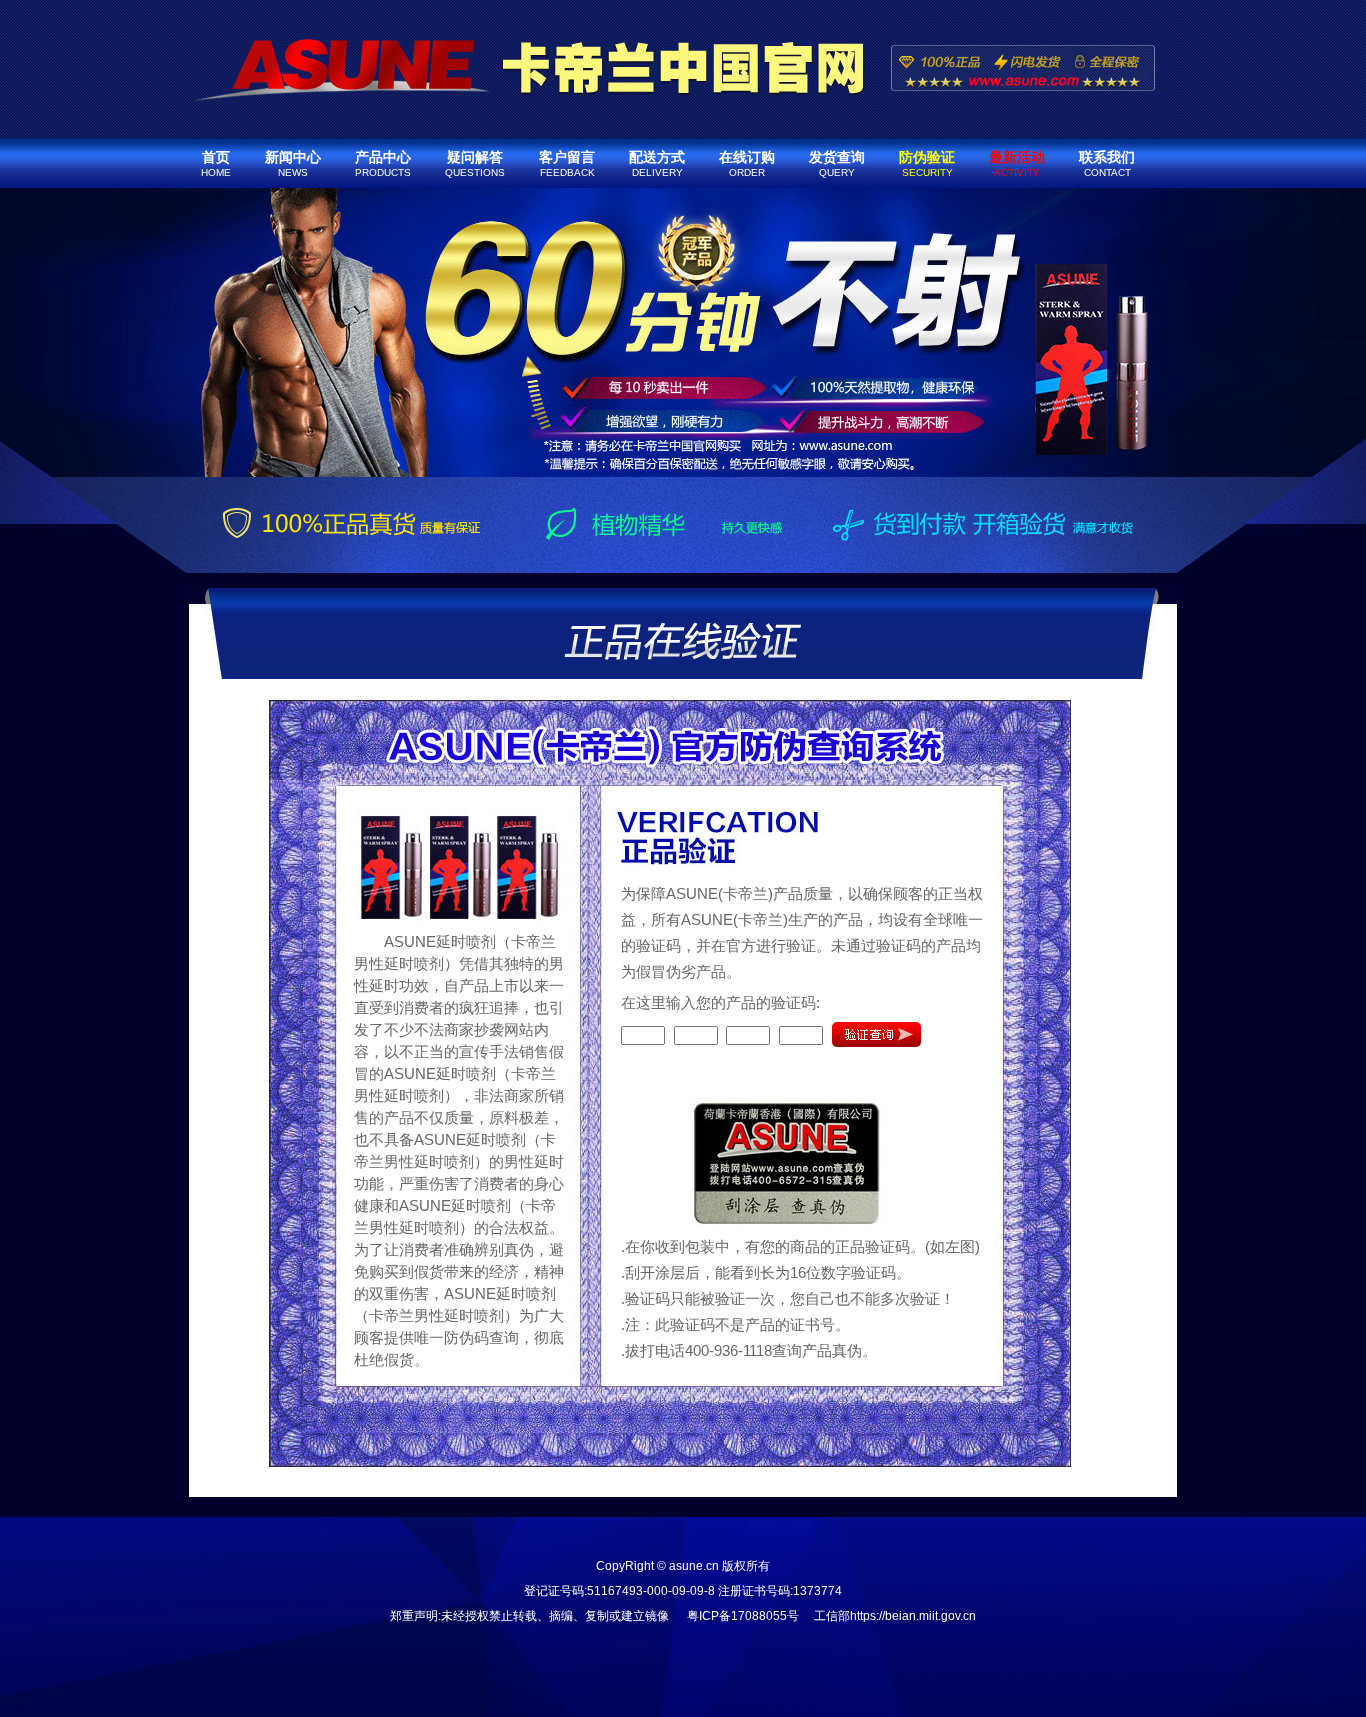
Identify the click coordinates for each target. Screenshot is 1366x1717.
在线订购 (747, 163)
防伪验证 (927, 163)
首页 (216, 163)
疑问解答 (475, 163)
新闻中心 (293, 163)
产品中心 (383, 163)
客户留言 (567, 163)
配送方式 (657, 163)
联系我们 (1107, 163)
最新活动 (1017, 163)
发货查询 (837, 163)
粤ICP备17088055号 (743, 1616)
